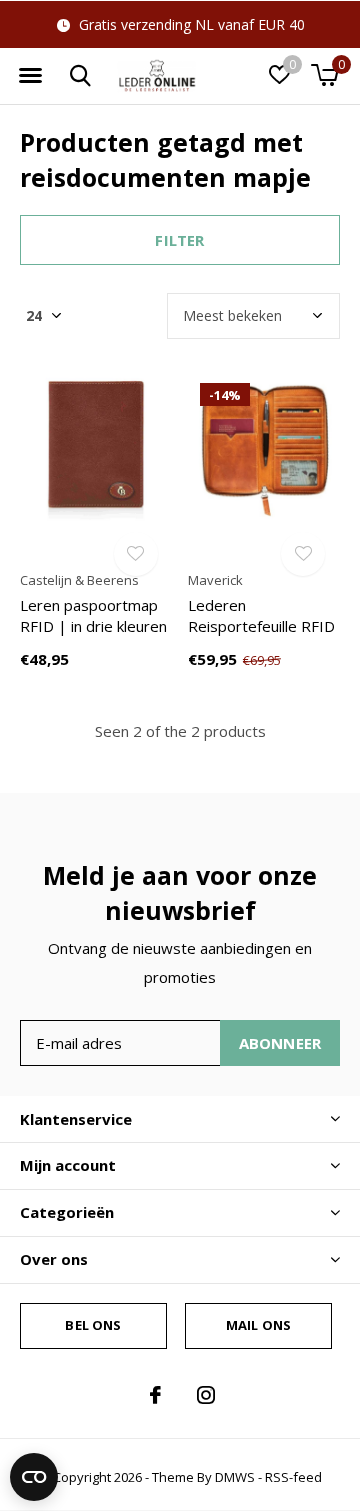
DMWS (235, 1477)
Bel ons (93, 1325)
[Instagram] (206, 1395)
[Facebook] (155, 1395)
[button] (30, 76)
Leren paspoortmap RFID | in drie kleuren (93, 615)
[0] (324, 75)
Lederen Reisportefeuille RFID (261, 615)
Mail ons (258, 1325)
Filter (179, 240)
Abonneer (280, 1043)
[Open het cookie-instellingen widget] (34, 1477)
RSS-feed (293, 1477)
